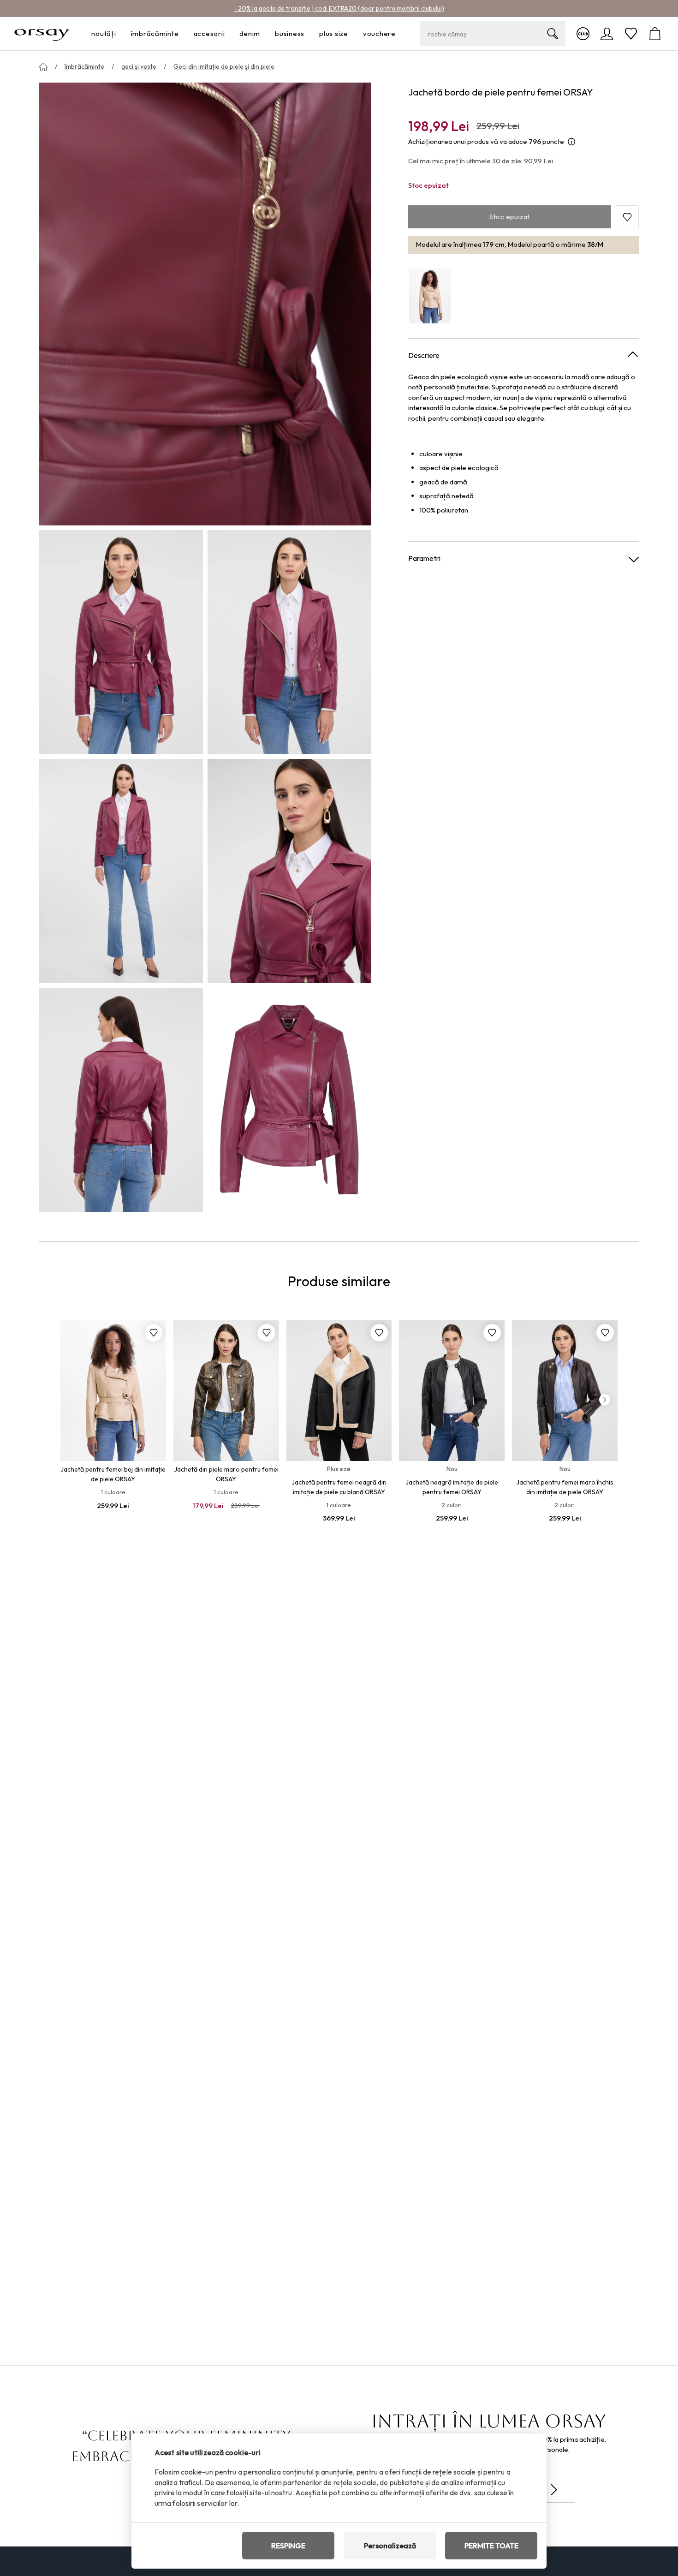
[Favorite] (631, 34)
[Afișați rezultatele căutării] (553, 34)
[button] (627, 217)
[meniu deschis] (119, 34)
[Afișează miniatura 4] (289, 871)
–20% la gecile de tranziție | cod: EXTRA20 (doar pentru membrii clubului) (339, 8)
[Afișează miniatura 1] (121, 642)
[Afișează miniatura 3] (121, 871)
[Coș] (655, 34)
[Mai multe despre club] (583, 34)
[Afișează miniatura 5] (121, 1100)
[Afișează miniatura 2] (289, 642)
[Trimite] (554, 2490)
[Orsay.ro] (42, 34)
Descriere (424, 355)
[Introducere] (43, 67)
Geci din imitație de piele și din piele (224, 66)
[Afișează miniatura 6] (289, 1100)
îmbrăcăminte (84, 66)
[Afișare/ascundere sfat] (571, 142)
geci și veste (139, 66)
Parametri (424, 559)
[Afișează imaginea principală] (205, 304)
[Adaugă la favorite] (154, 1333)
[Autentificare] (607, 34)
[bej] (430, 296)
